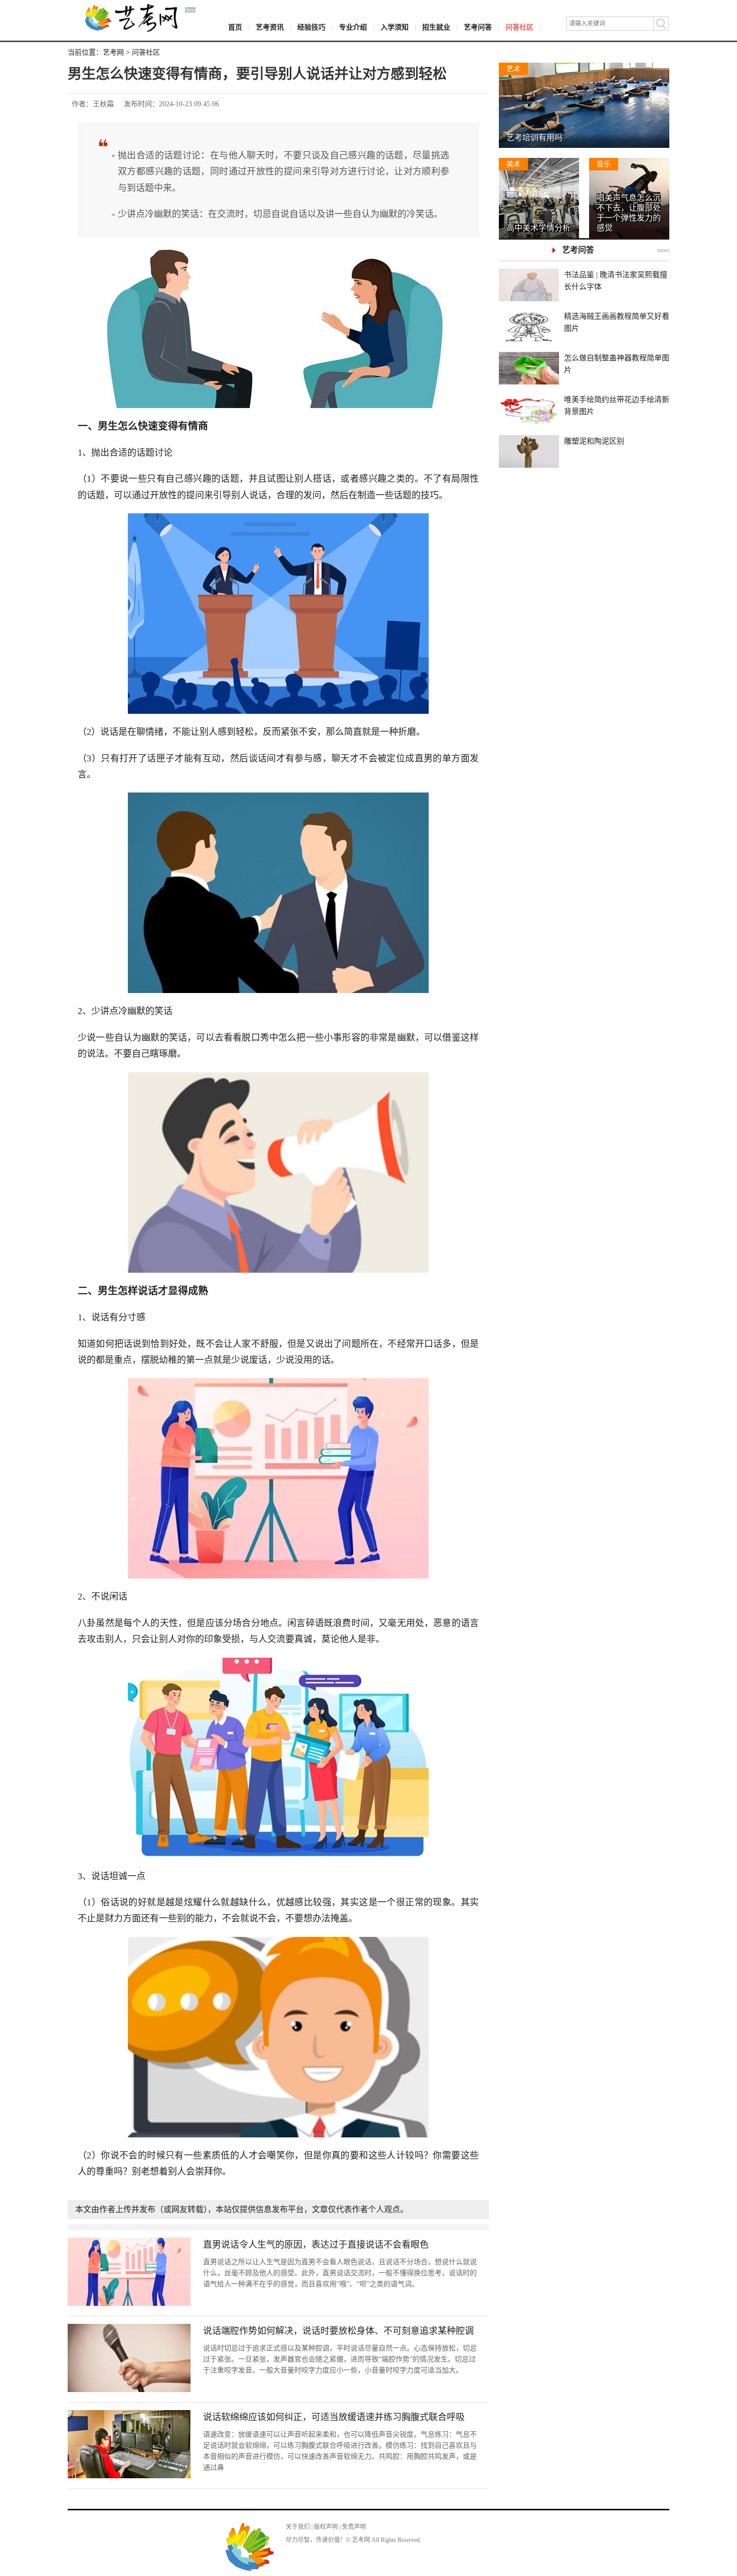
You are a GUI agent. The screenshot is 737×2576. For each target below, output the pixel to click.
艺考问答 (478, 27)
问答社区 (519, 27)
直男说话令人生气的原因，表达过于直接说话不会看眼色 (316, 2245)
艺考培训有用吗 (534, 138)
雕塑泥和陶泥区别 (594, 441)
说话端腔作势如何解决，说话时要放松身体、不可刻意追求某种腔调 (338, 2331)
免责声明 (354, 2527)
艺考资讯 (270, 27)
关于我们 (298, 2527)
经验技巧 (311, 27)
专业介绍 (353, 27)
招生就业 (436, 27)
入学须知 (395, 27)
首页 (235, 27)
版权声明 (326, 2527)
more (663, 250)
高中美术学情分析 (538, 228)
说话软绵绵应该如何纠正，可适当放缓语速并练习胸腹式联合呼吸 (334, 2417)
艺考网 (113, 52)
